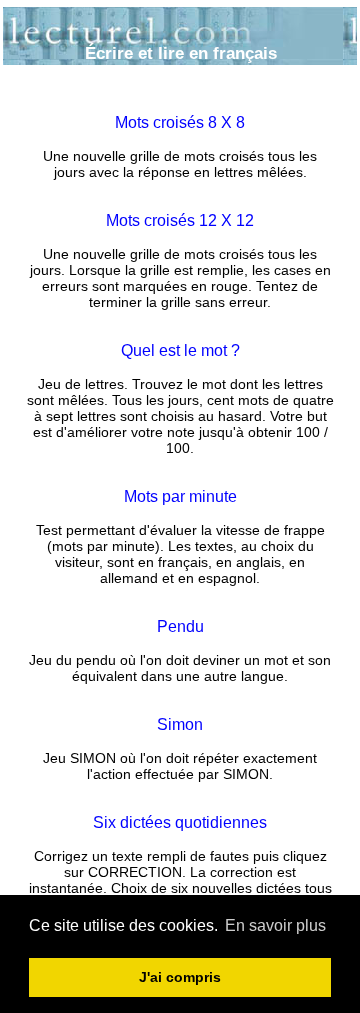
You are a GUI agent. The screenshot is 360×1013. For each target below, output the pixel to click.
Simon (180, 724)
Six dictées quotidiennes (180, 822)
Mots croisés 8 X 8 (180, 122)
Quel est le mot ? (180, 350)
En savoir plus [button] (275, 925)
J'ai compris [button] (180, 977)
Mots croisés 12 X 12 (180, 220)
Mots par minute (180, 496)
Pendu (180, 626)
